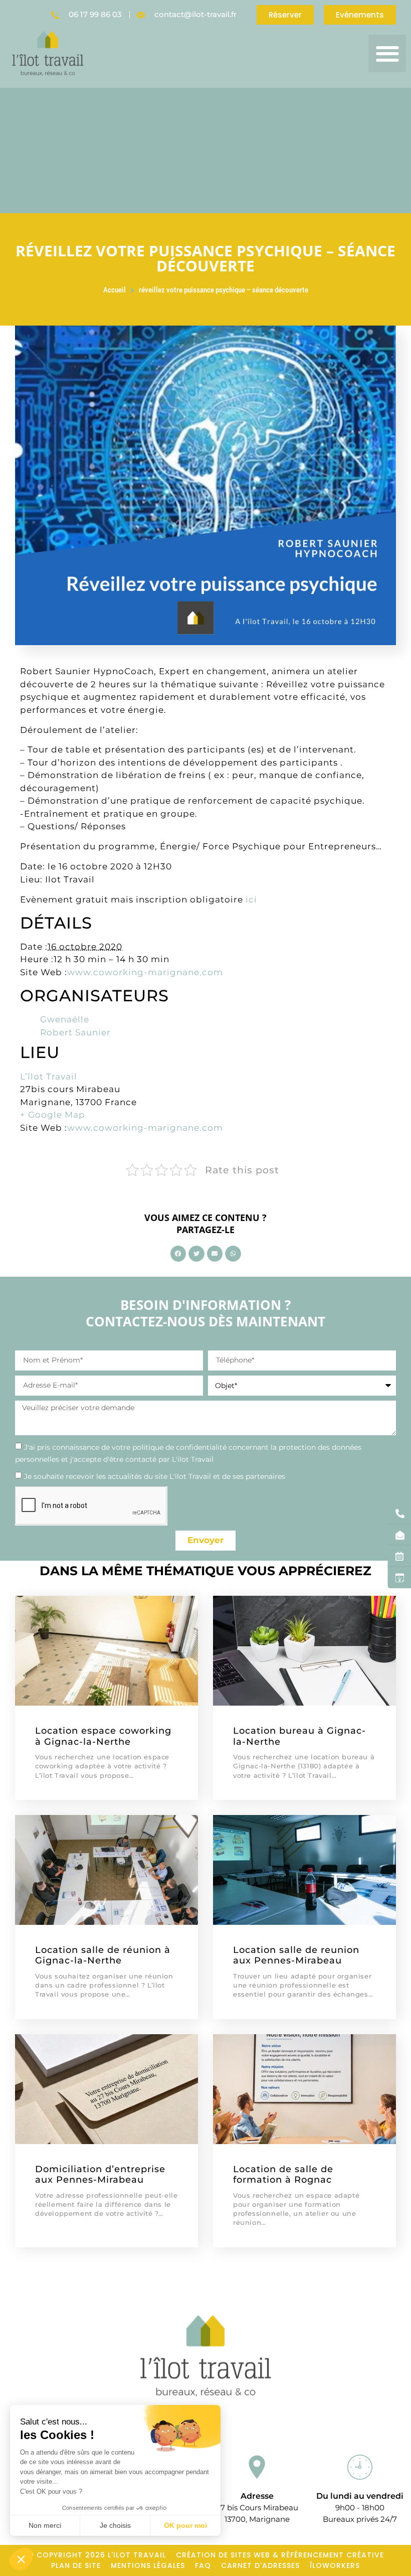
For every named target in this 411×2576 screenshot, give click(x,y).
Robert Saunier (75, 1032)
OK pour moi (185, 2525)
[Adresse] (257, 2467)
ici (251, 899)
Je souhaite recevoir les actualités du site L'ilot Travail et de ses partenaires (155, 1476)
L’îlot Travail (49, 1077)
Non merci (45, 2525)
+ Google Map (53, 1115)
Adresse (257, 2496)
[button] (387, 53)
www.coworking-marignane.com (145, 972)
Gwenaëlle (65, 1019)
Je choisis (115, 2525)
